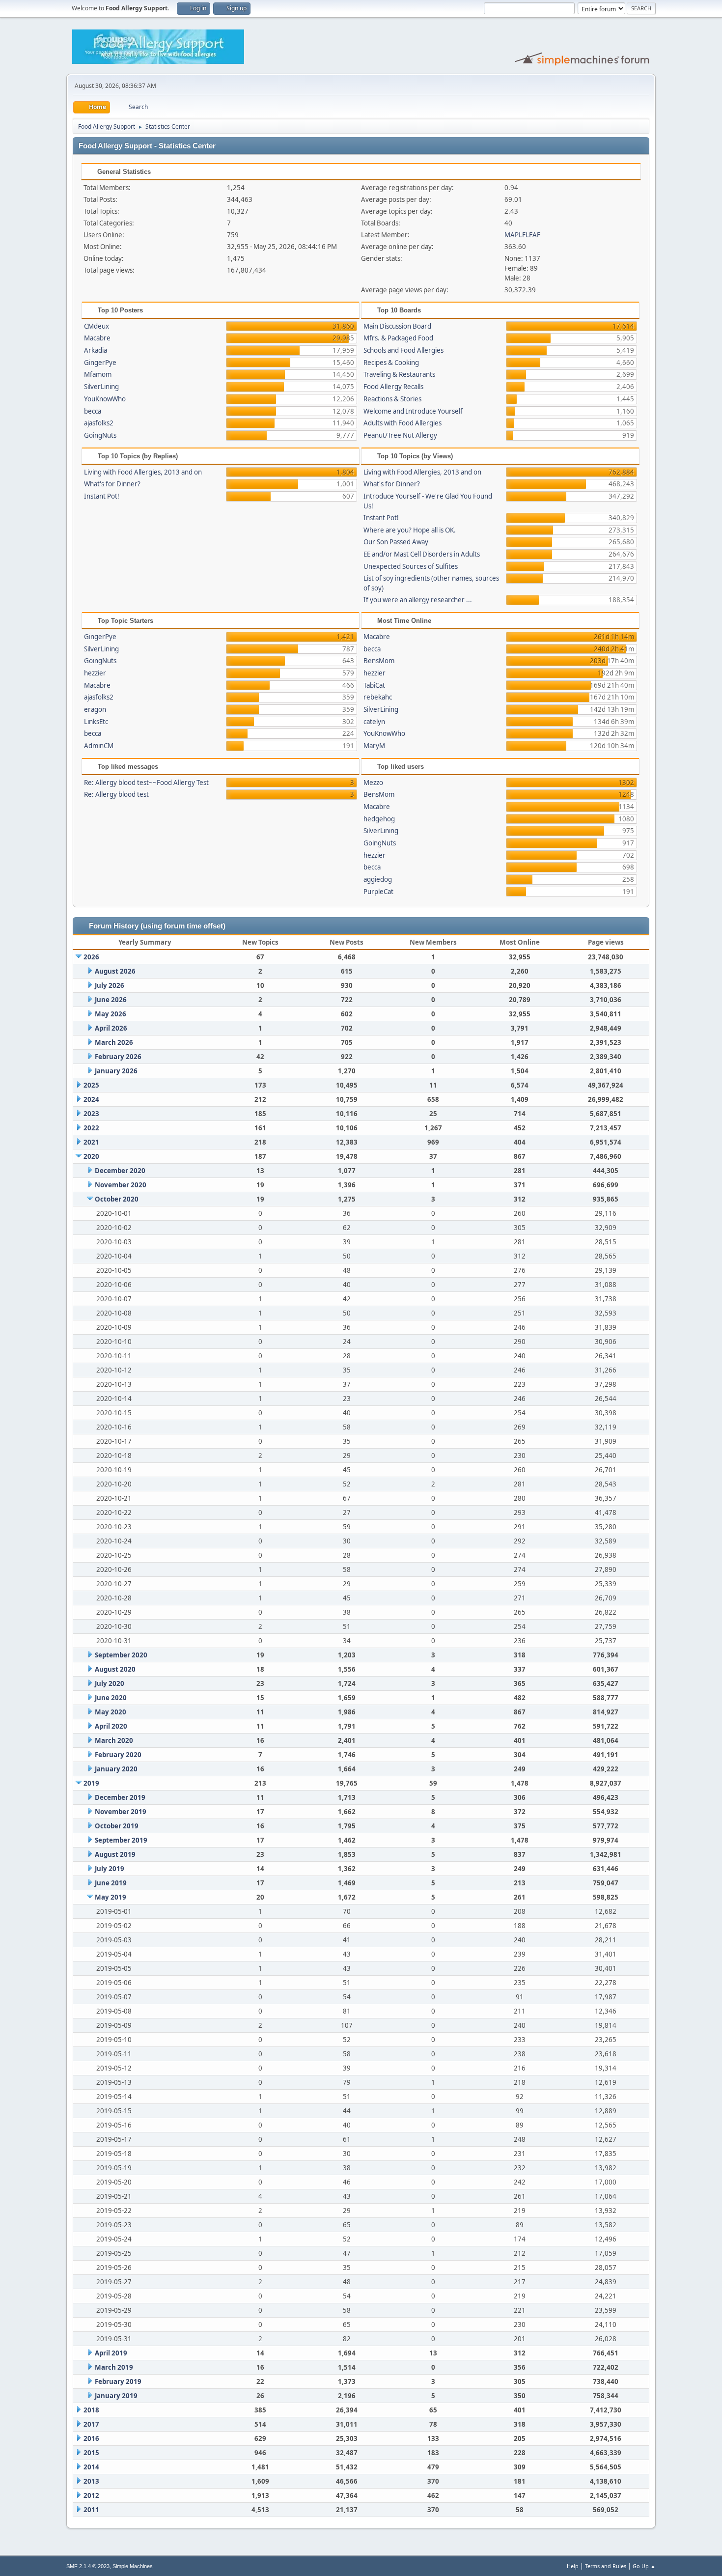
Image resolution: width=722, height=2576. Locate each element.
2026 (91, 957)
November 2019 (121, 1812)
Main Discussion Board (397, 326)
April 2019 (111, 2353)
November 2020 (121, 1185)
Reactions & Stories (392, 399)
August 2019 (115, 1854)
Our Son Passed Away (396, 542)
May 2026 (111, 1014)
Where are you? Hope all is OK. (410, 530)
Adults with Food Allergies (403, 423)
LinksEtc (96, 722)
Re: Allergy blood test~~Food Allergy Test (146, 783)
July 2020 (110, 1683)
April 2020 (111, 1726)
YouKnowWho (105, 399)
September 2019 (121, 1840)
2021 (91, 1142)
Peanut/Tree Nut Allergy (400, 435)
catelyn (374, 722)
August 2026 (115, 971)
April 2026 (111, 1028)
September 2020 (121, 1655)
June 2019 (111, 1883)
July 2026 (110, 985)
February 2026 (118, 1057)
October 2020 (117, 1199)
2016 (91, 2438)
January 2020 (116, 1769)
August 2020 (115, 1669)
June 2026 (111, 1000)
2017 (91, 2424)
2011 (91, 2510)
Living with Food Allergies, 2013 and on (143, 472)
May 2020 (111, 1712)
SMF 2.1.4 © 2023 (88, 2566)
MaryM (374, 746)
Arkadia (96, 350)
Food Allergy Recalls (393, 387)
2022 (91, 1128)
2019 (91, 1783)
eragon (95, 709)
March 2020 (114, 1740)
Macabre (97, 338)
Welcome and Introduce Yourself (413, 411)
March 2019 (114, 2367)
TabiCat (374, 685)
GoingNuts (100, 435)
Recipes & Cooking (391, 363)
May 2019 (111, 1897)
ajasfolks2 (99, 423)
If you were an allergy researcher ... (418, 600)
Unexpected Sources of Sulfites (411, 566)
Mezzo (373, 783)
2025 (91, 1085)
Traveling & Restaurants (399, 374)
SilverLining (101, 387)
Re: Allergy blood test (116, 794)
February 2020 (118, 1755)
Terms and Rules (606, 2566)
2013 (91, 2481)
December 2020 (120, 1171)
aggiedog (378, 879)
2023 (91, 1114)
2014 (91, 2467)
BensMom (379, 661)
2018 (91, 2410)
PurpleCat (378, 892)
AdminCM (99, 746)
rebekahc (378, 697)
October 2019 (117, 1826)
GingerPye (100, 363)
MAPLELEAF (522, 235)
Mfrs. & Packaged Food (398, 338)
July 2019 (110, 1869)
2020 (91, 1156)
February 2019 (118, 2381)
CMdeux (97, 326)
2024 (91, 1099)
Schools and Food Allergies (403, 350)
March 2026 (114, 1042)
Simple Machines (133, 2566)
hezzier (95, 673)
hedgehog (379, 819)
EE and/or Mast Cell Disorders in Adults (422, 554)
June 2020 (111, 1698)
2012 (91, 2495)
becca (93, 411)
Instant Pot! (102, 496)
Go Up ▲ (644, 2566)
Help (573, 2566)
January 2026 (116, 1071)
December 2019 (120, 1797)
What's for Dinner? (112, 484)
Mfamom (98, 374)
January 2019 (116, 2396)
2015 (91, 2453)
